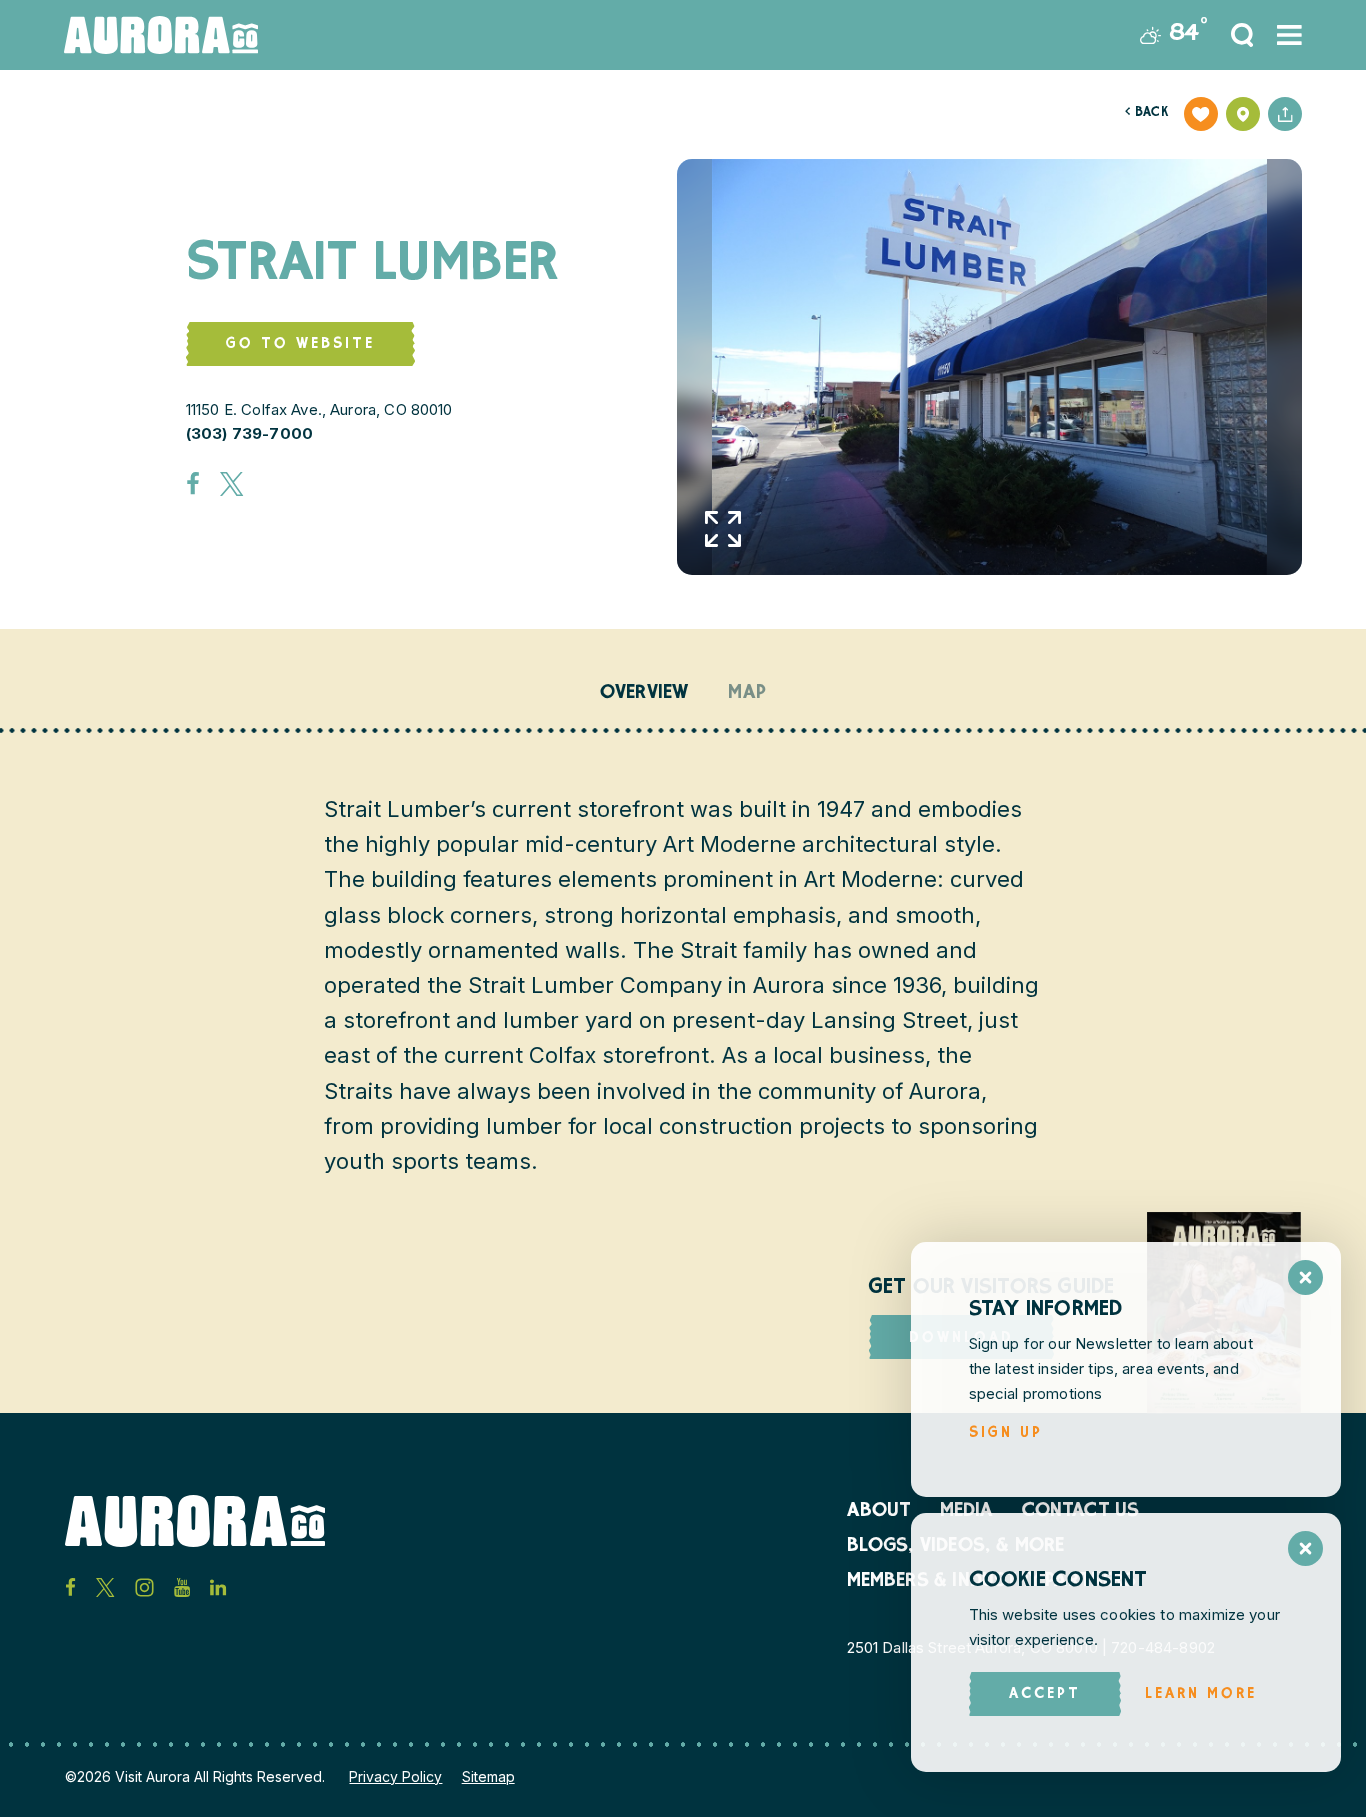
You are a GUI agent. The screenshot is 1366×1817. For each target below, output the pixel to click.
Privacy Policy (395, 1776)
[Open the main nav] (1289, 35)
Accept (1045, 1694)
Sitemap (488, 1776)
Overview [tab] (644, 694)
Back (1146, 113)
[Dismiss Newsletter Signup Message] (1305, 1277)
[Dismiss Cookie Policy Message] (1305, 1548)
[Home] (161, 35)
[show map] (1243, 114)
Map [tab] (747, 694)
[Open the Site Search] (1242, 35)
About (879, 1512)
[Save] (1201, 114)
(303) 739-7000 (249, 433)
